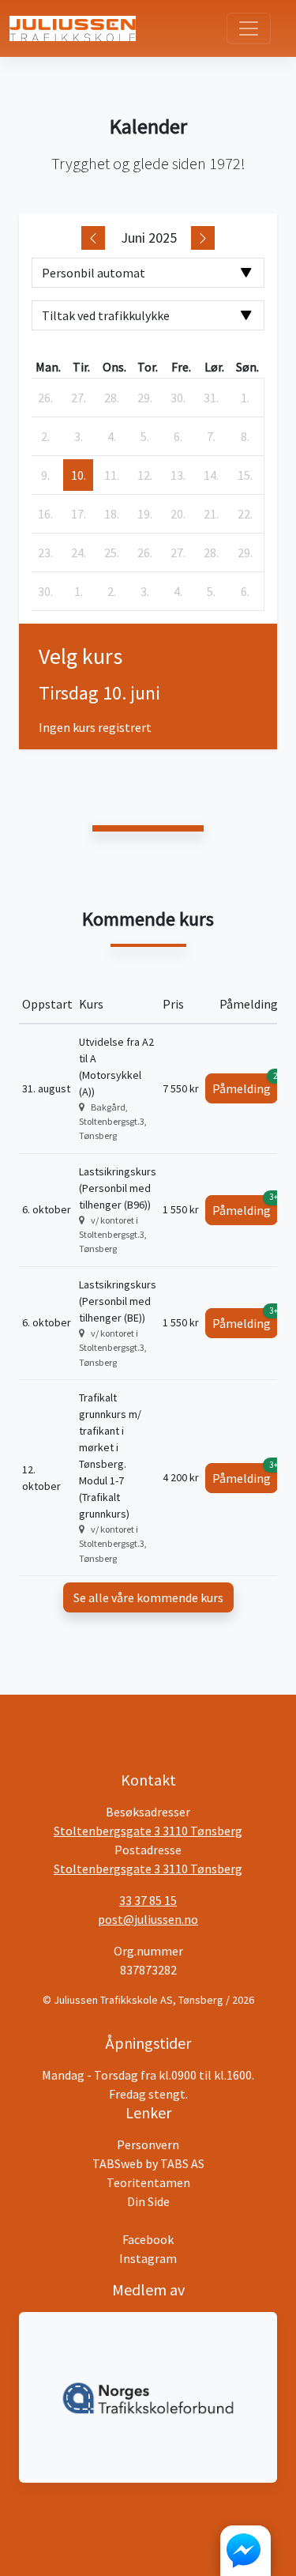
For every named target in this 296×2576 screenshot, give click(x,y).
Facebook (148, 2239)
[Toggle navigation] (249, 28)
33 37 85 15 (148, 1900)
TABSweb (118, 2163)
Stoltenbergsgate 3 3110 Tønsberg (148, 1831)
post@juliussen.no (148, 1919)
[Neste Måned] (203, 238)
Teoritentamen (148, 2182)
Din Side (148, 2201)
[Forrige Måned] (93, 238)
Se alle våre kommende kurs (148, 1597)
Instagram (148, 2258)
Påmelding (245, 1085)
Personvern (148, 2144)
